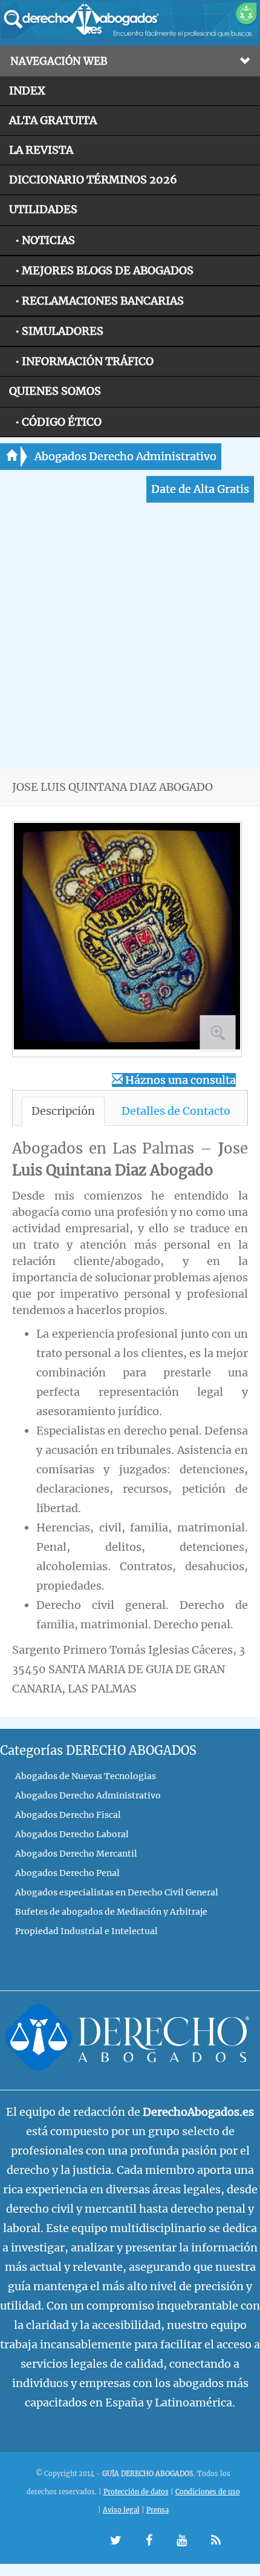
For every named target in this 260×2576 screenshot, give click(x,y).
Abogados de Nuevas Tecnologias (86, 1776)
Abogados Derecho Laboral (72, 1834)
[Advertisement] (130, 639)
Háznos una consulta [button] (179, 1080)
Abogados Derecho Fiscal (68, 1815)
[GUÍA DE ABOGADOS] (130, 36)
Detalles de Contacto (176, 1111)
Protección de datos (136, 2492)
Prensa (158, 2510)
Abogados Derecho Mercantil (76, 1854)
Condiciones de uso (208, 2492)
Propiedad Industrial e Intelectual (86, 1931)
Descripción (63, 1111)
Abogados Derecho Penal (67, 1873)
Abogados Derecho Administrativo (125, 456)
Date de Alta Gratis (200, 489)
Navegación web (59, 61)
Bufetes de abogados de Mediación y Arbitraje (111, 1912)
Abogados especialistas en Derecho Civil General (117, 1892)
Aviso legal (121, 2510)
